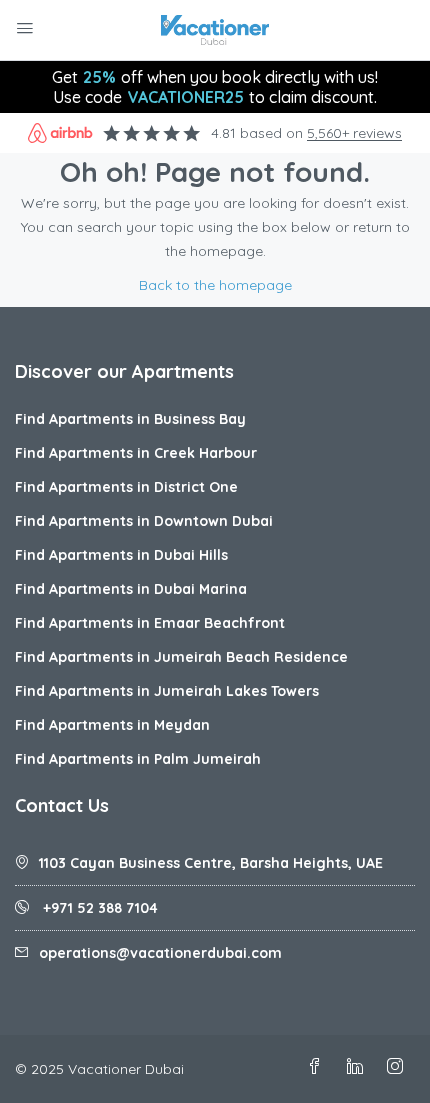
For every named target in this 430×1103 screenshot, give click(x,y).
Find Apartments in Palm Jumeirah (138, 759)
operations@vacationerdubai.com (160, 953)
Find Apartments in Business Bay (130, 419)
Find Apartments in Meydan (112, 725)
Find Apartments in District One (126, 487)
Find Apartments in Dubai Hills (121, 555)
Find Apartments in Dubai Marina (131, 589)
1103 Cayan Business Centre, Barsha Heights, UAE (211, 863)
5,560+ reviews (354, 133)
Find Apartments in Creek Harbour (136, 453)
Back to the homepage (215, 285)
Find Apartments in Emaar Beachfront (150, 623)
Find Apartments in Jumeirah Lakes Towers (167, 691)
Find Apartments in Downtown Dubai (144, 521)
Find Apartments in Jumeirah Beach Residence (181, 657)
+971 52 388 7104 (98, 908)
